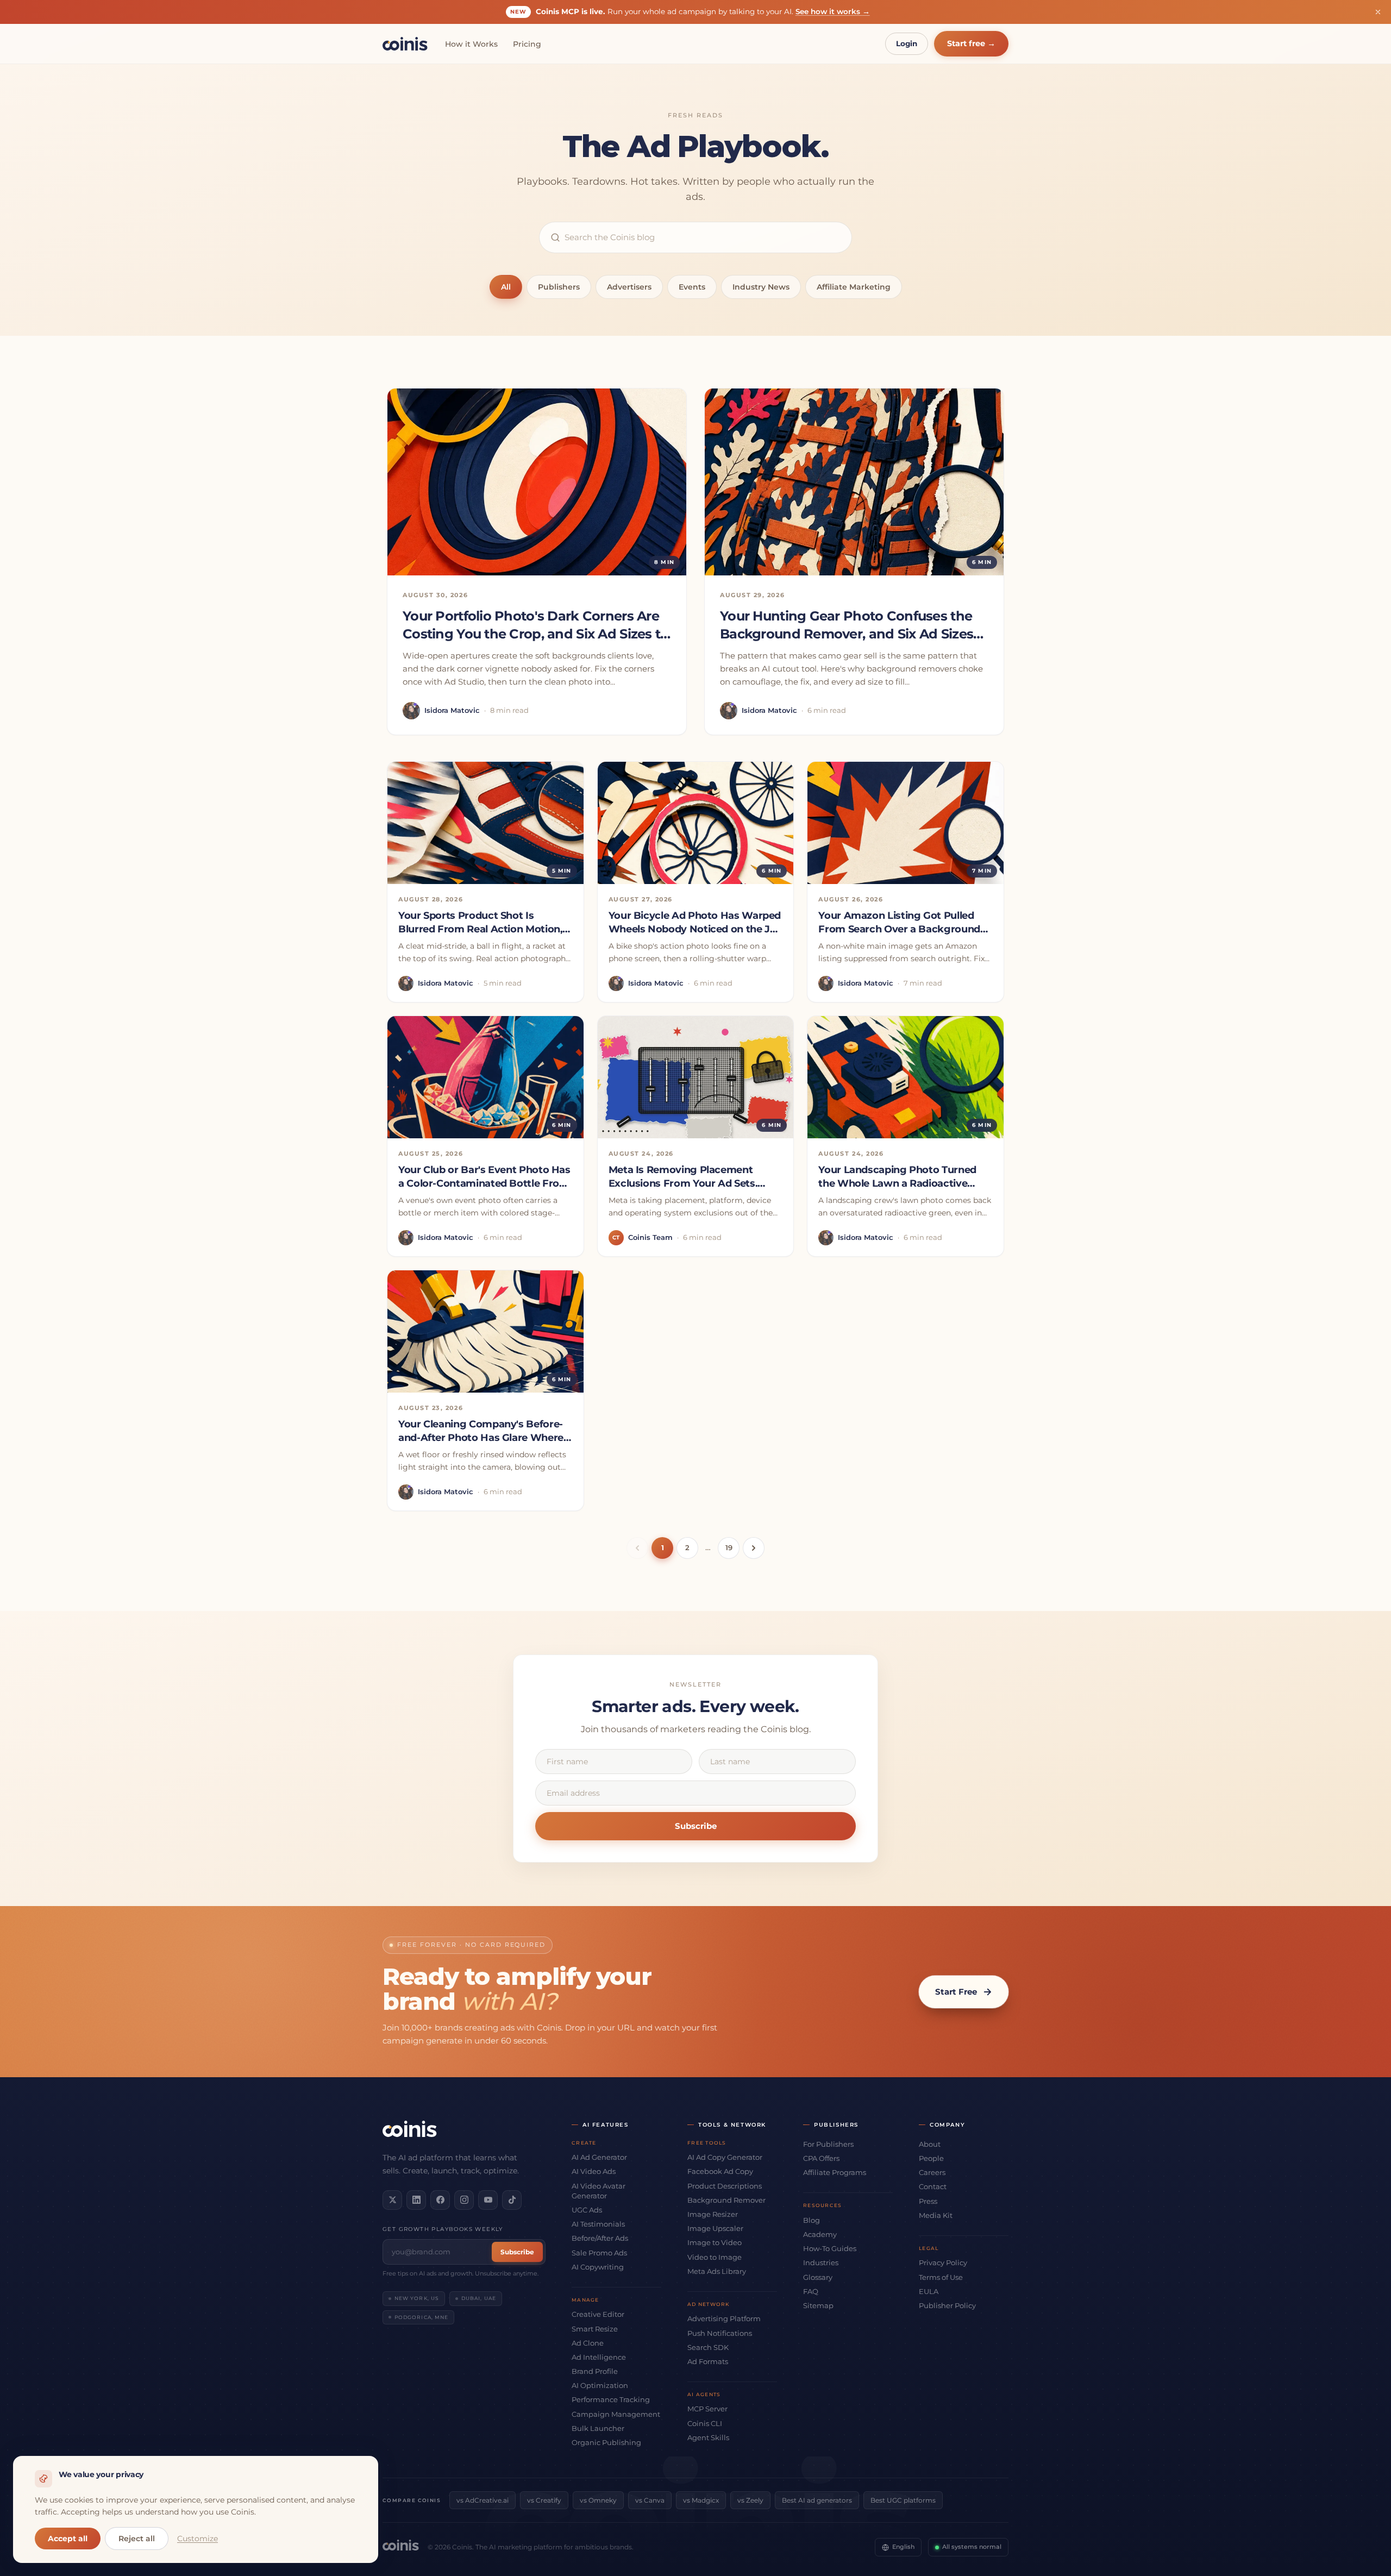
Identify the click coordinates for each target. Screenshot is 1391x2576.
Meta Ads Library (717, 2271)
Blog (812, 2220)
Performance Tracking (611, 2399)
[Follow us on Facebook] (440, 2200)
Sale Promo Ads (599, 2253)
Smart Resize (595, 2329)
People (931, 2158)
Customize (198, 2539)
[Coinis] (405, 44)
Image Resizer (713, 2214)
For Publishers (828, 2144)
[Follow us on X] (392, 2200)
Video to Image (715, 2257)
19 (729, 1547)
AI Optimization (600, 2385)
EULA (929, 2291)
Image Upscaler (715, 2228)
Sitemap (818, 2305)
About (930, 2144)
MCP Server (707, 2409)
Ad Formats (708, 2361)
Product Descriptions (725, 2186)
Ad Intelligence (599, 2357)
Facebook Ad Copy (720, 2171)
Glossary (818, 2277)
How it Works (471, 44)
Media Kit (936, 2215)
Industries (821, 2262)
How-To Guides (830, 2248)
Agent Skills (708, 2437)
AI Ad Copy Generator (725, 2157)
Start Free (956, 1992)
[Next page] (754, 1548)
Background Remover (726, 2200)
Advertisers (629, 287)
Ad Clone (588, 2343)
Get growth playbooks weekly (443, 2229)
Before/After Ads (600, 2238)
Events (692, 287)
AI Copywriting (598, 2267)
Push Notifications (720, 2333)
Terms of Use (941, 2277)
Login (907, 43)
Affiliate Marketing (854, 287)
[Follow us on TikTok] (512, 2200)
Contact (933, 2186)
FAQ (811, 2291)
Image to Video (715, 2242)
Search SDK (708, 2347)
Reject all (137, 2539)
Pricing (527, 44)
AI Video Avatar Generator (599, 2191)
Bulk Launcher (598, 2428)
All (506, 287)
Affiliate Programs (835, 2172)
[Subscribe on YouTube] (488, 2200)
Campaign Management (616, 2414)
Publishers (559, 287)
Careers (932, 2172)
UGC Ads (587, 2210)
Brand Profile (595, 2371)
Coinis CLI (705, 2423)
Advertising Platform (724, 2318)
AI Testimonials (598, 2224)
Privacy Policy (943, 2262)
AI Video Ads (594, 2171)
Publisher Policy (947, 2305)
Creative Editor (598, 2314)
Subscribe (696, 1826)
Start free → (971, 43)
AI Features (606, 2125)
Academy (820, 2234)
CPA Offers (821, 2158)
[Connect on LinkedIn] (416, 2200)
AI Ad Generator (599, 2157)
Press (928, 2201)
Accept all (68, 2539)
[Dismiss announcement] (1378, 12)
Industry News (761, 287)
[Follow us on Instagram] (464, 2200)
